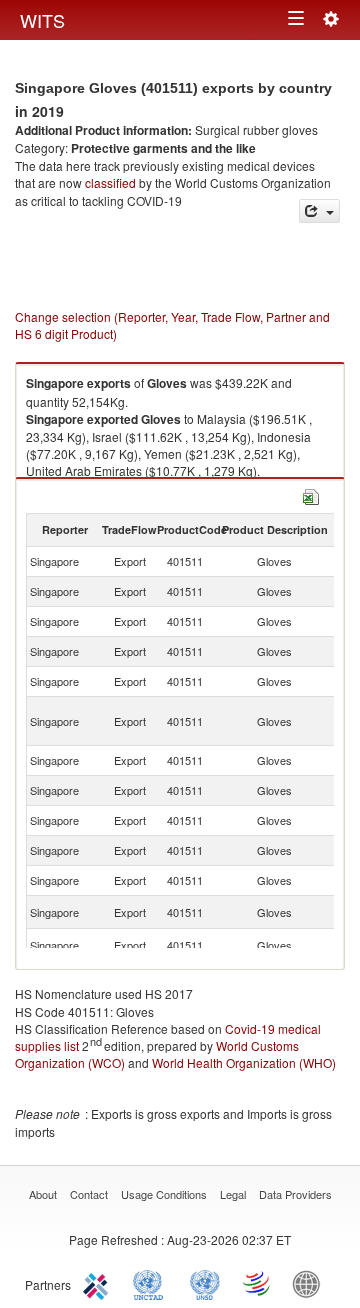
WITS (42, 20)
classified (110, 182)
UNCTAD (152, 1283)
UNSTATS (205, 1283)
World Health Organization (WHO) (244, 1062)
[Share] (319, 211)
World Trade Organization (258, 1283)
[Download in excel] (311, 495)
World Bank (311, 1283)
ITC (99, 1283)
